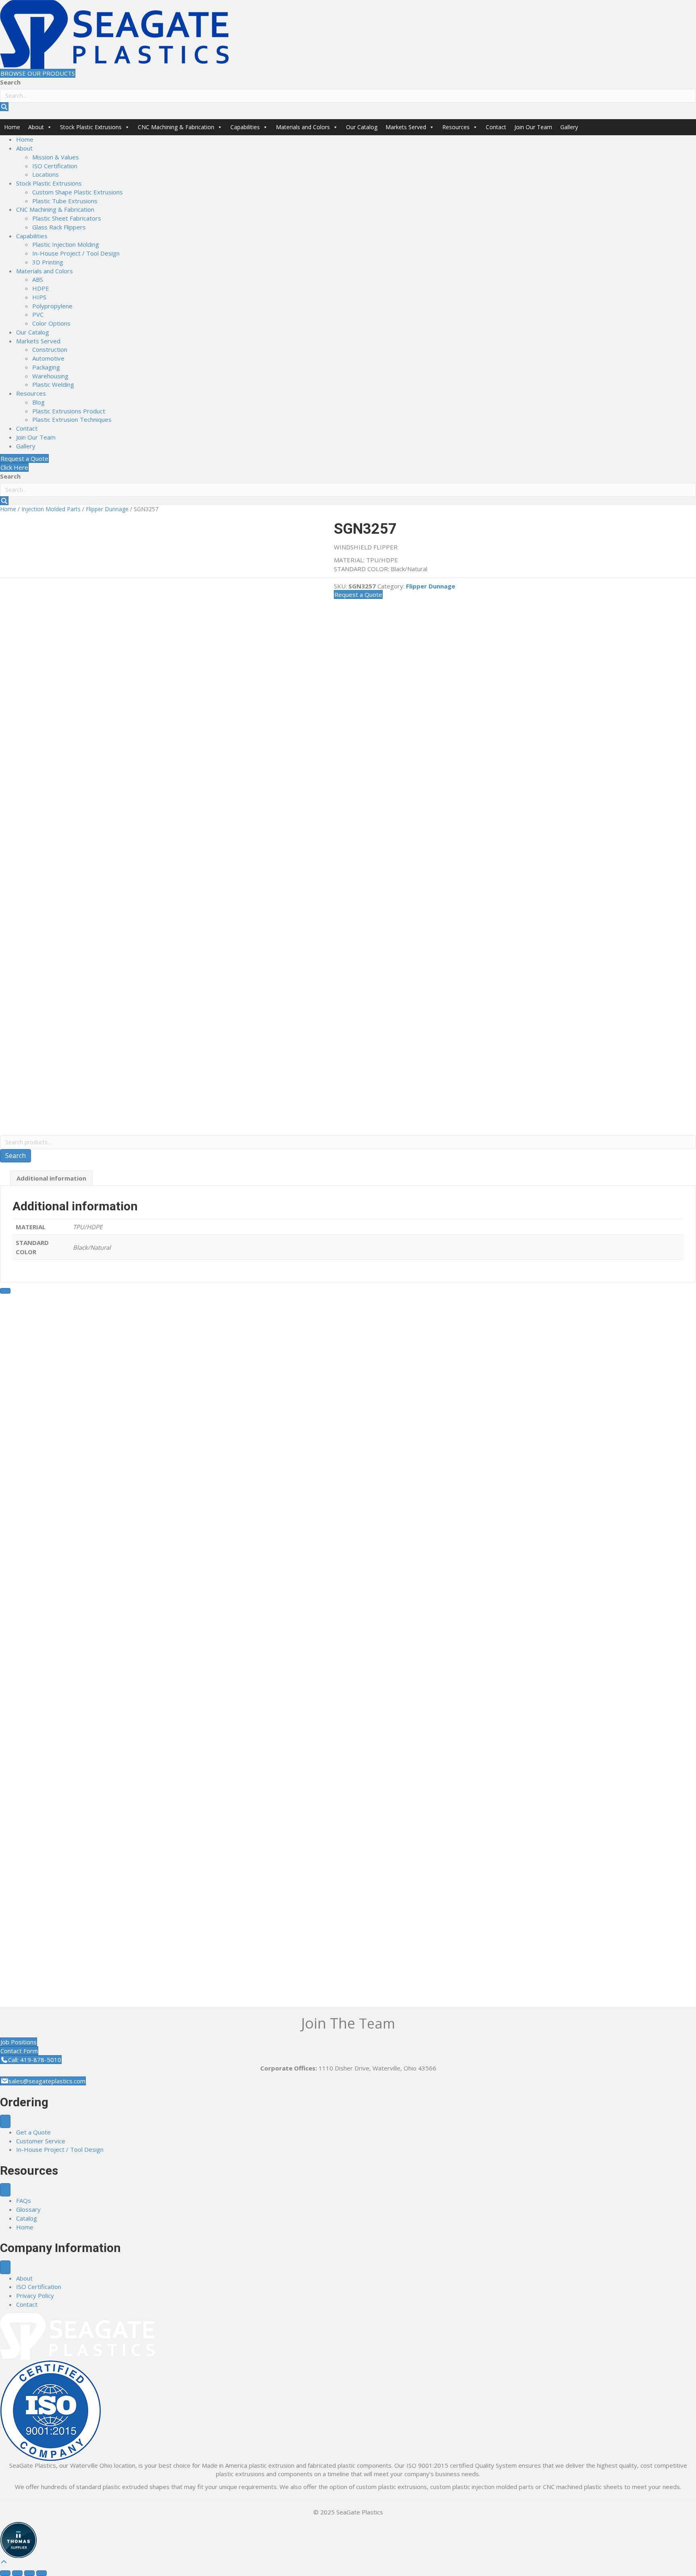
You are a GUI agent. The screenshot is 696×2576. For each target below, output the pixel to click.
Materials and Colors (303, 127)
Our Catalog (362, 127)
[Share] (29, 2573)
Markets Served (406, 127)
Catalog (27, 2218)
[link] (25, 139)
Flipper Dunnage (107, 509)
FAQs (24, 2200)
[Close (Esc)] (41, 2573)
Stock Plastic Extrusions (91, 127)
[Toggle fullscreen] (17, 2573)
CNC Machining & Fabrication (176, 127)
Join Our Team (533, 127)
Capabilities (245, 127)
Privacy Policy (35, 2295)
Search (10, 82)
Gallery (569, 127)
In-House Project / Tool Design (60, 2149)
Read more (77, 1982)
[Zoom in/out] (5, 2573)
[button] (4, 107)
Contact (496, 127)
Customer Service (41, 2141)
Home (12, 127)
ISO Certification (39, 2287)
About (36, 127)
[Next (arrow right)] (5, 1291)
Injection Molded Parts (51, 509)
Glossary (28, 2209)
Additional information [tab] (51, 1178)
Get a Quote (33, 2132)
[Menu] (5, 2121)
